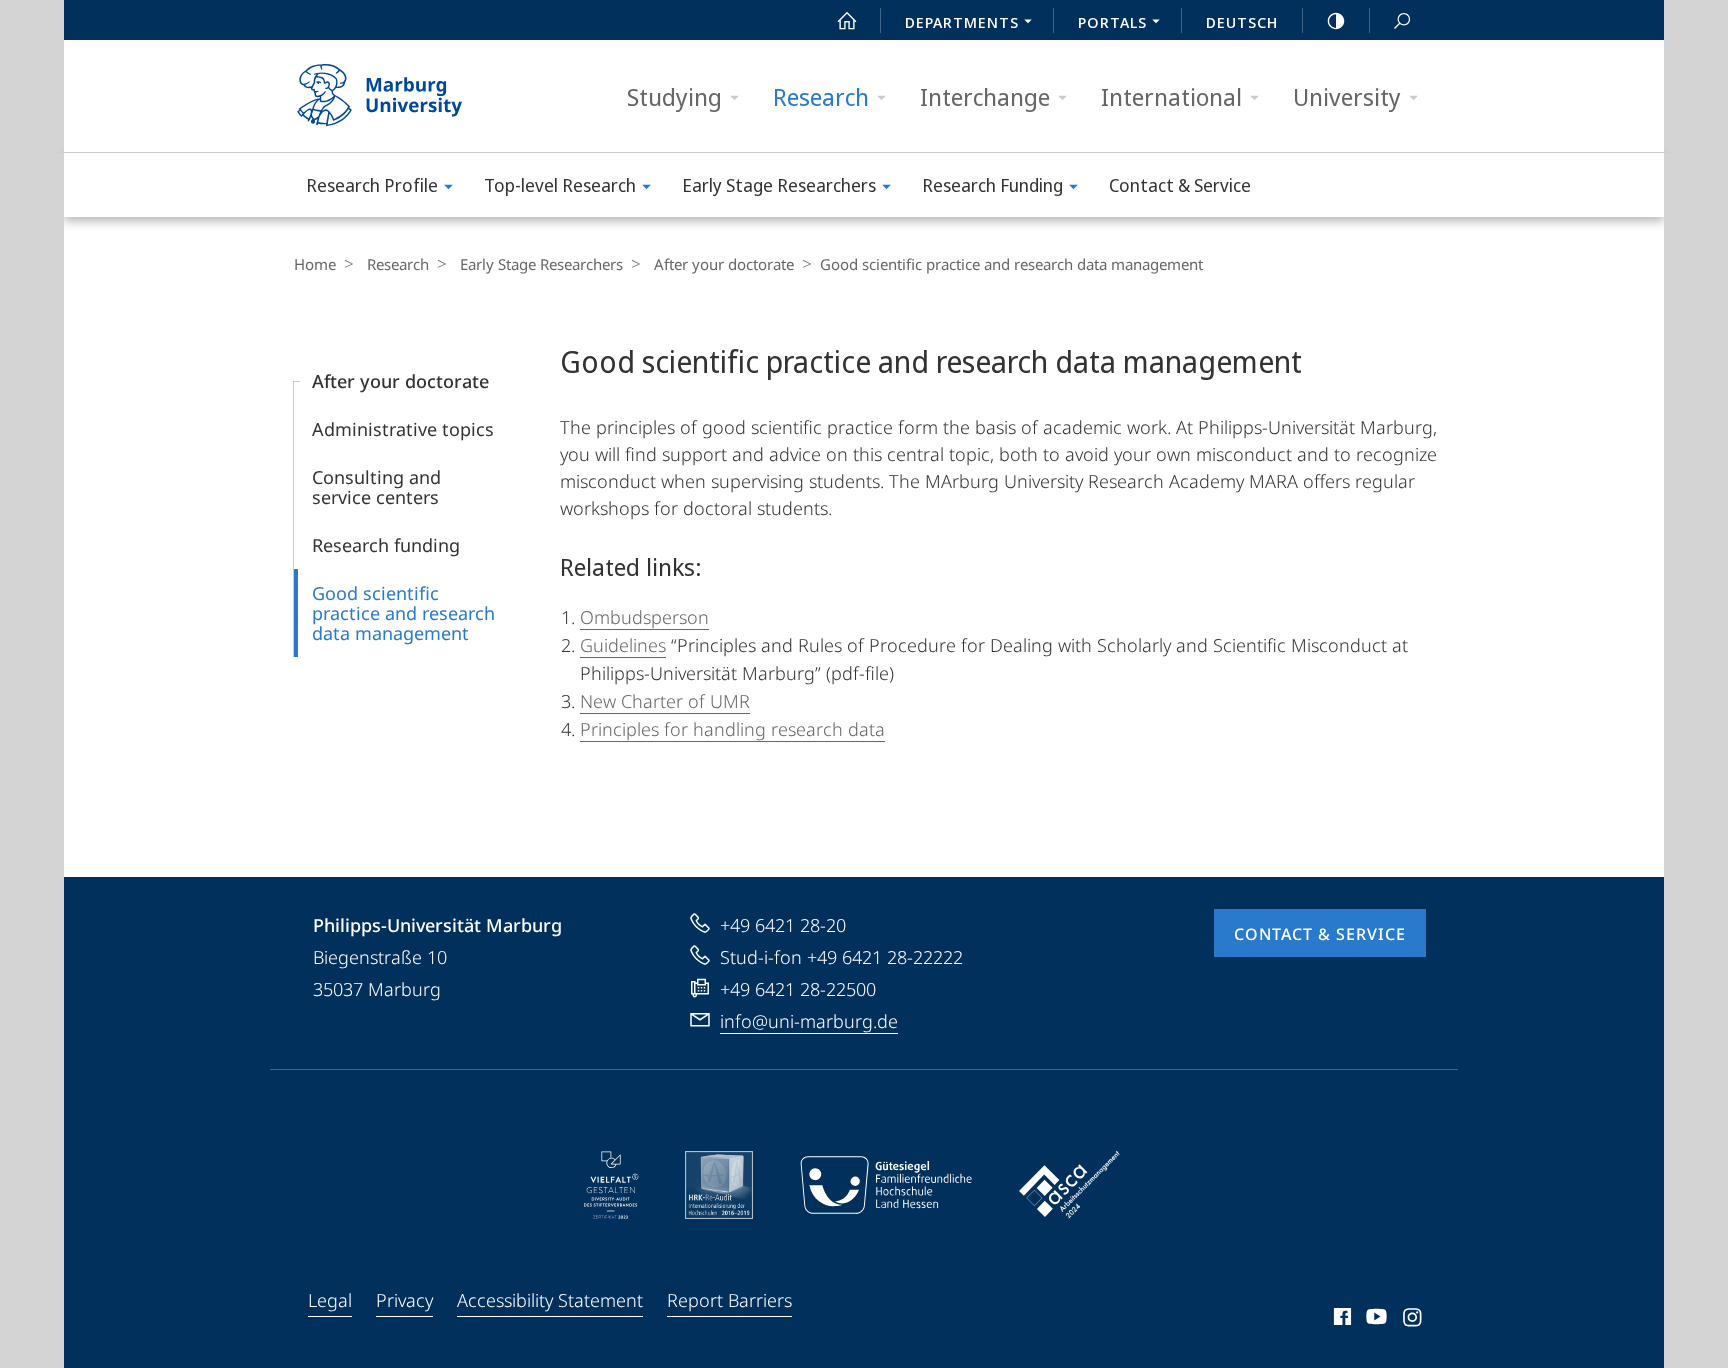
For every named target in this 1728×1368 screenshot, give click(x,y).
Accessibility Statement (550, 1300)
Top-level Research (560, 185)
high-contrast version (1336, 20)
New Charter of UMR (665, 701)
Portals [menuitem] (1112, 22)
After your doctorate (724, 264)
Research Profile (372, 185)
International (1171, 96)
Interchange (985, 96)
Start (847, 20)
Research (821, 96)
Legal (330, 1300)
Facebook (1340, 1320)
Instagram (1413, 1320)
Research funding (386, 545)
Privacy (404, 1300)
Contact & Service (1180, 185)
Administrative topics (403, 429)
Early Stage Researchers (779, 185)
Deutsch (1242, 22)
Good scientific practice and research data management (403, 613)
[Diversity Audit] (611, 1185)
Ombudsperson (644, 617)
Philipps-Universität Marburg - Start (419, 96)
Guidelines (623, 645)
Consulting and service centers (376, 487)
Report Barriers (729, 1300)
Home (315, 264)
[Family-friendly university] (886, 1185)
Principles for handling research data (732, 729)
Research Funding (992, 185)
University (1347, 96)
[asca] (1070, 1185)
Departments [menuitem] (962, 22)
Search (1402, 20)
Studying (674, 96)
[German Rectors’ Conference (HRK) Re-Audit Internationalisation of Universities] (719, 1185)
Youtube (1374, 1320)
